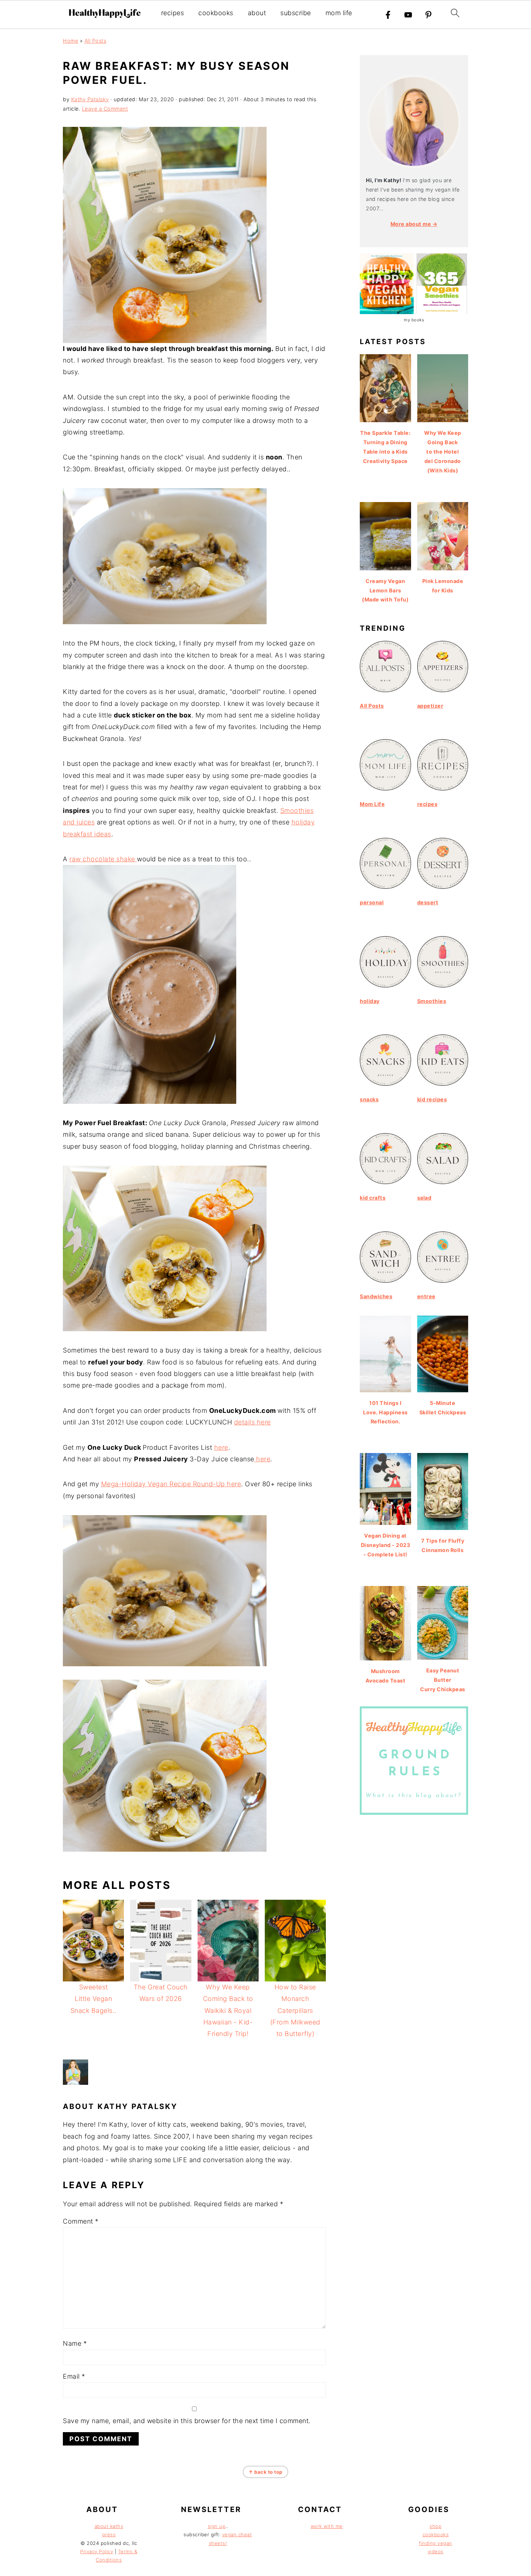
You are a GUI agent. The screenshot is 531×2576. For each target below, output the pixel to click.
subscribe (296, 13)
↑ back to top (265, 2472)
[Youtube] (408, 15)
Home (70, 41)
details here (252, 1422)
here (221, 1447)
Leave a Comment (105, 109)
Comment (81, 2221)
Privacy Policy (97, 2551)
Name (75, 2343)
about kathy (109, 2526)
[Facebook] (388, 15)
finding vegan (436, 2543)
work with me (327, 2526)
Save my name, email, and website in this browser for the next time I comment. (187, 2421)
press (109, 2534)
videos (436, 2551)
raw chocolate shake (103, 859)
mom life (339, 13)
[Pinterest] (428, 15)
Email (74, 2376)
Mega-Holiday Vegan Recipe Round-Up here (171, 1484)
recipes (173, 13)
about (257, 13)
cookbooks (216, 13)
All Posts (96, 41)
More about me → (414, 224)
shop (435, 2526)
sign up (217, 2526)
